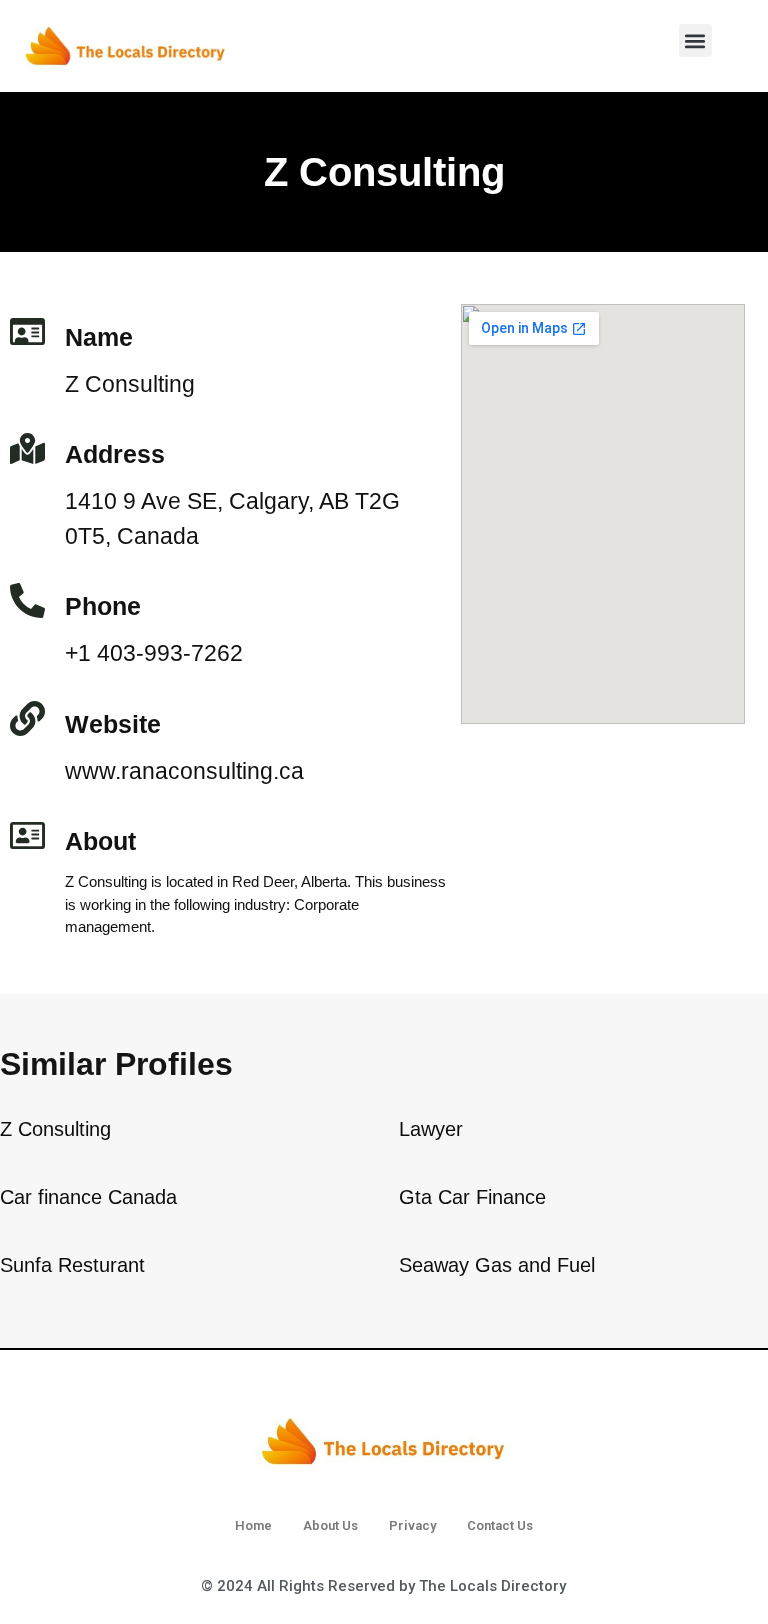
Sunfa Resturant (72, 1265)
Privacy (412, 1525)
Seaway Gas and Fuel (497, 1265)
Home (253, 1525)
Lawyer (431, 1129)
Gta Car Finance (472, 1197)
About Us (330, 1525)
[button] (695, 40)
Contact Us (500, 1525)
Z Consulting (55, 1129)
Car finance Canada (88, 1197)
